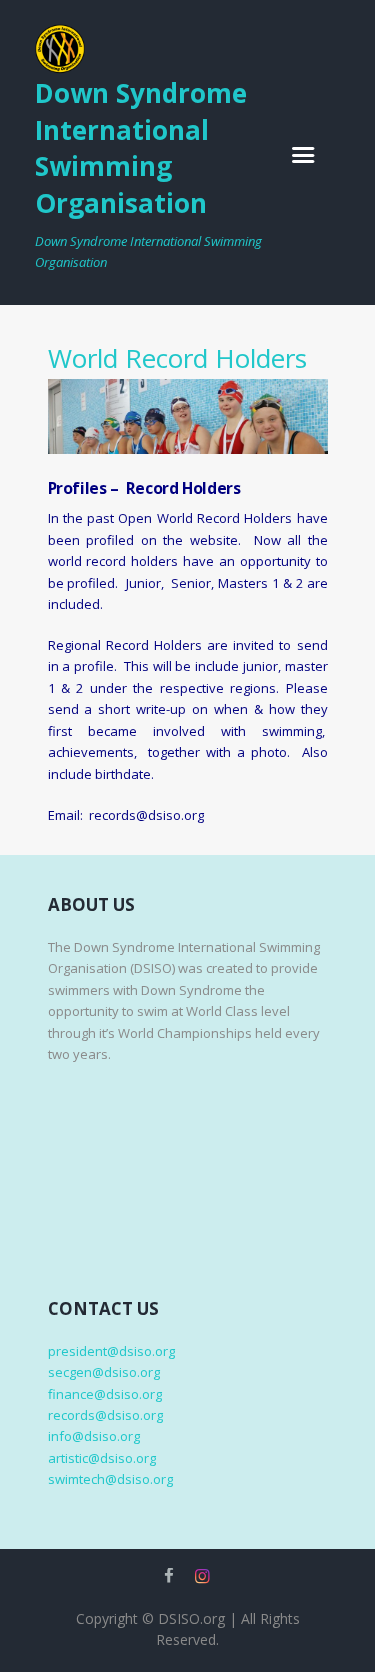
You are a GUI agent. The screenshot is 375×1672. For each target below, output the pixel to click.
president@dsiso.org (111, 1351)
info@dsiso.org (94, 1436)
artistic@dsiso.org (102, 1458)
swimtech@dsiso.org (110, 1479)
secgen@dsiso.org (104, 1372)
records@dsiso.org (105, 1415)
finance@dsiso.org (105, 1394)
